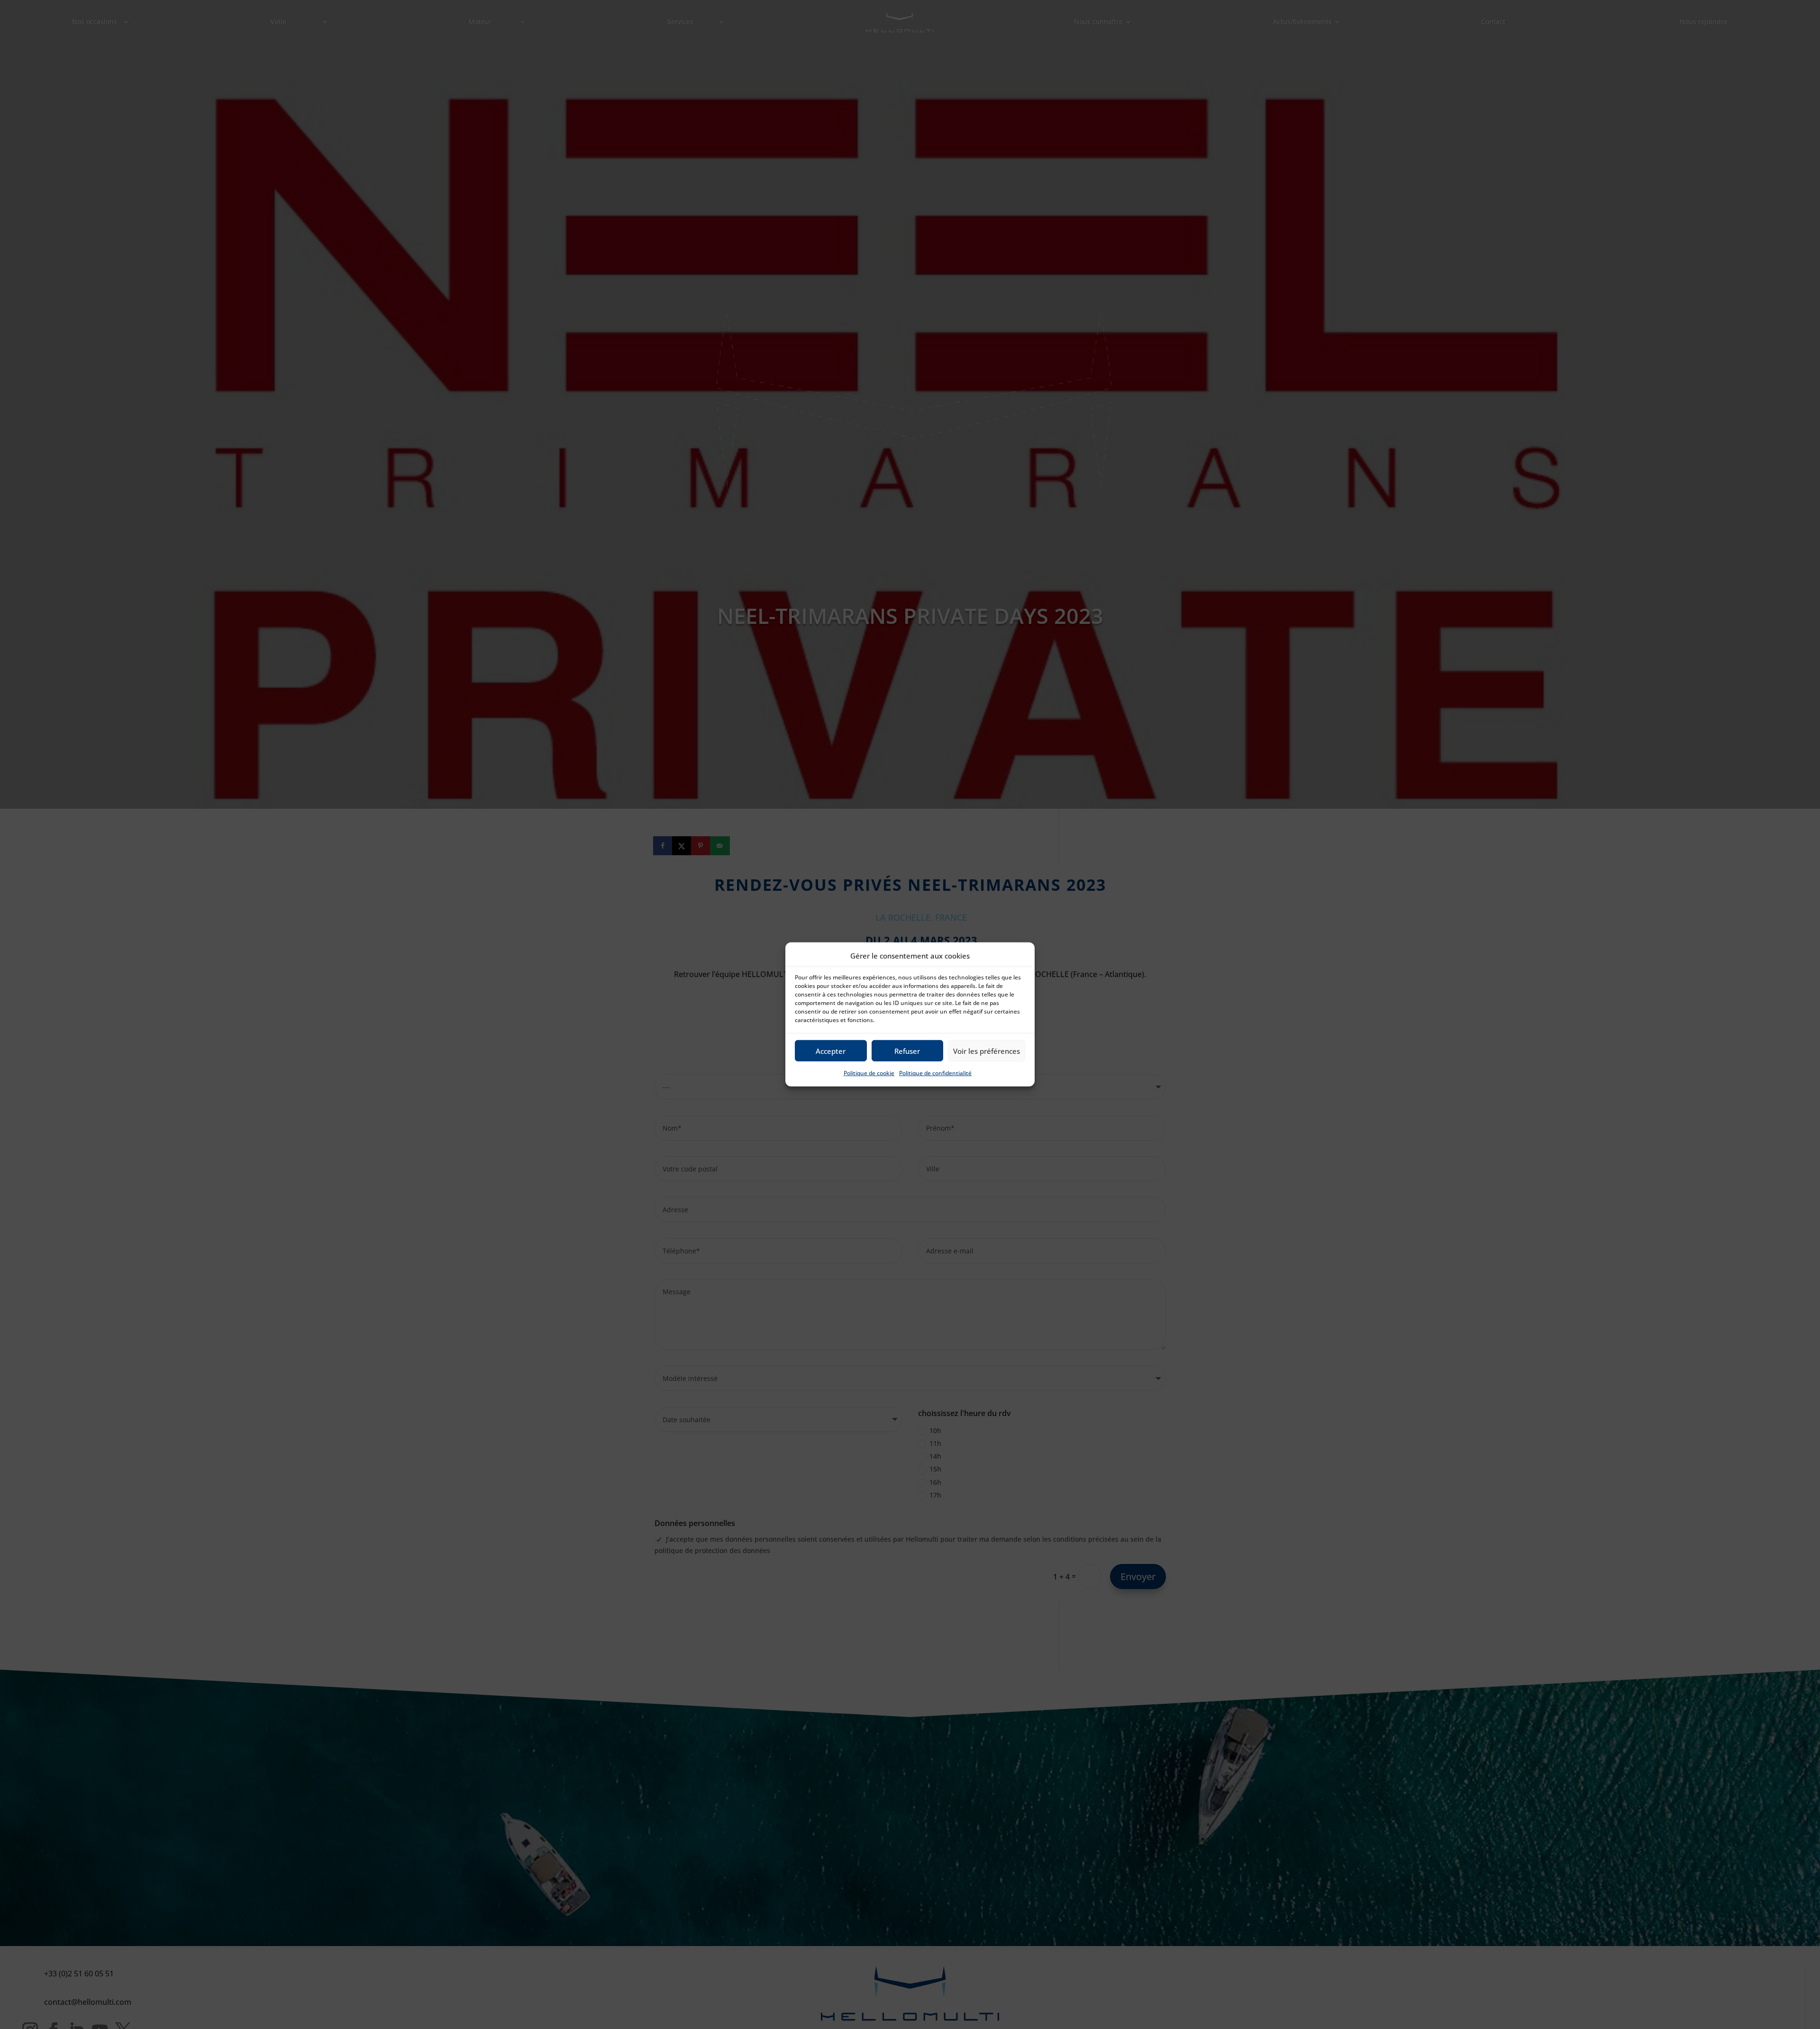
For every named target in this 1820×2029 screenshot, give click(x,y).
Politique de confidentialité (935, 1073)
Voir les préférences (987, 1051)
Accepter (831, 1051)
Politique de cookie (869, 1073)
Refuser (907, 1051)
